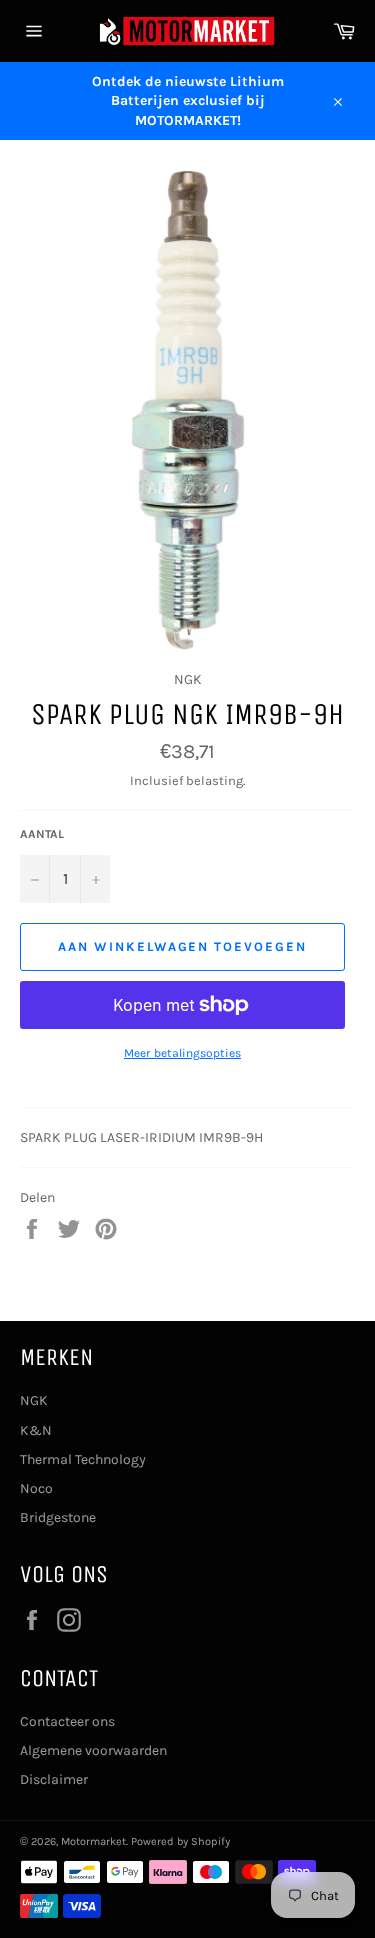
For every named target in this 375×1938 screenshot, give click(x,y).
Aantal (42, 834)
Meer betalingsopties (182, 1053)
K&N (36, 1430)
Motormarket (93, 1841)
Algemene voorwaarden (93, 1750)
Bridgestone (58, 1517)
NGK (34, 1400)
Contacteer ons (67, 1721)
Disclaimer (54, 1779)
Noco (36, 1488)
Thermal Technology (83, 1459)
